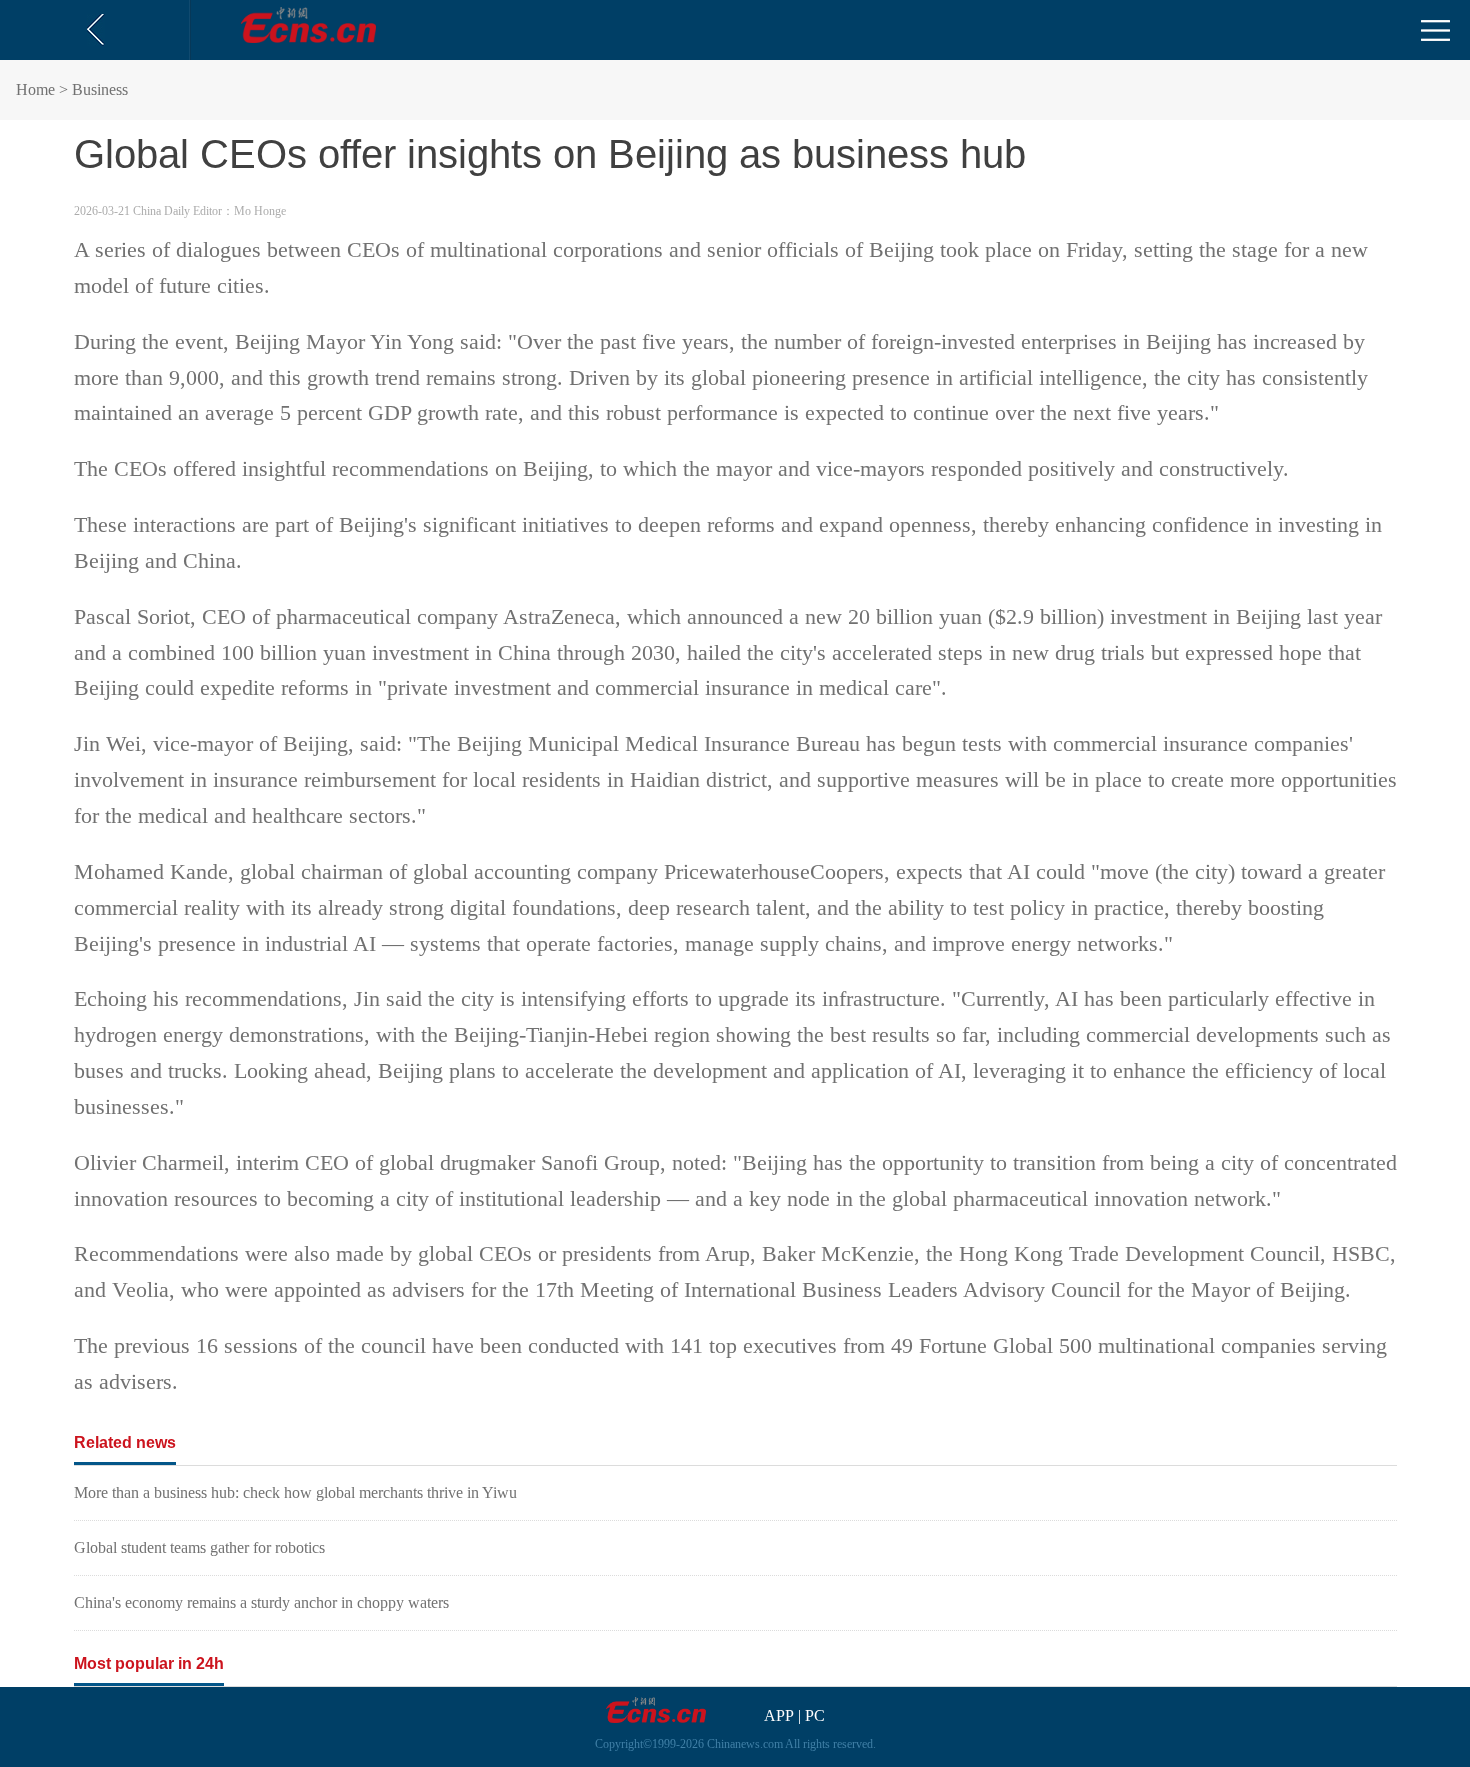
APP (779, 1715)
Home (35, 89)
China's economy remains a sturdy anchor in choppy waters (261, 1602)
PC (815, 1715)
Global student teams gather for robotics (199, 1547)
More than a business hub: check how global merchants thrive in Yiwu (295, 1492)
